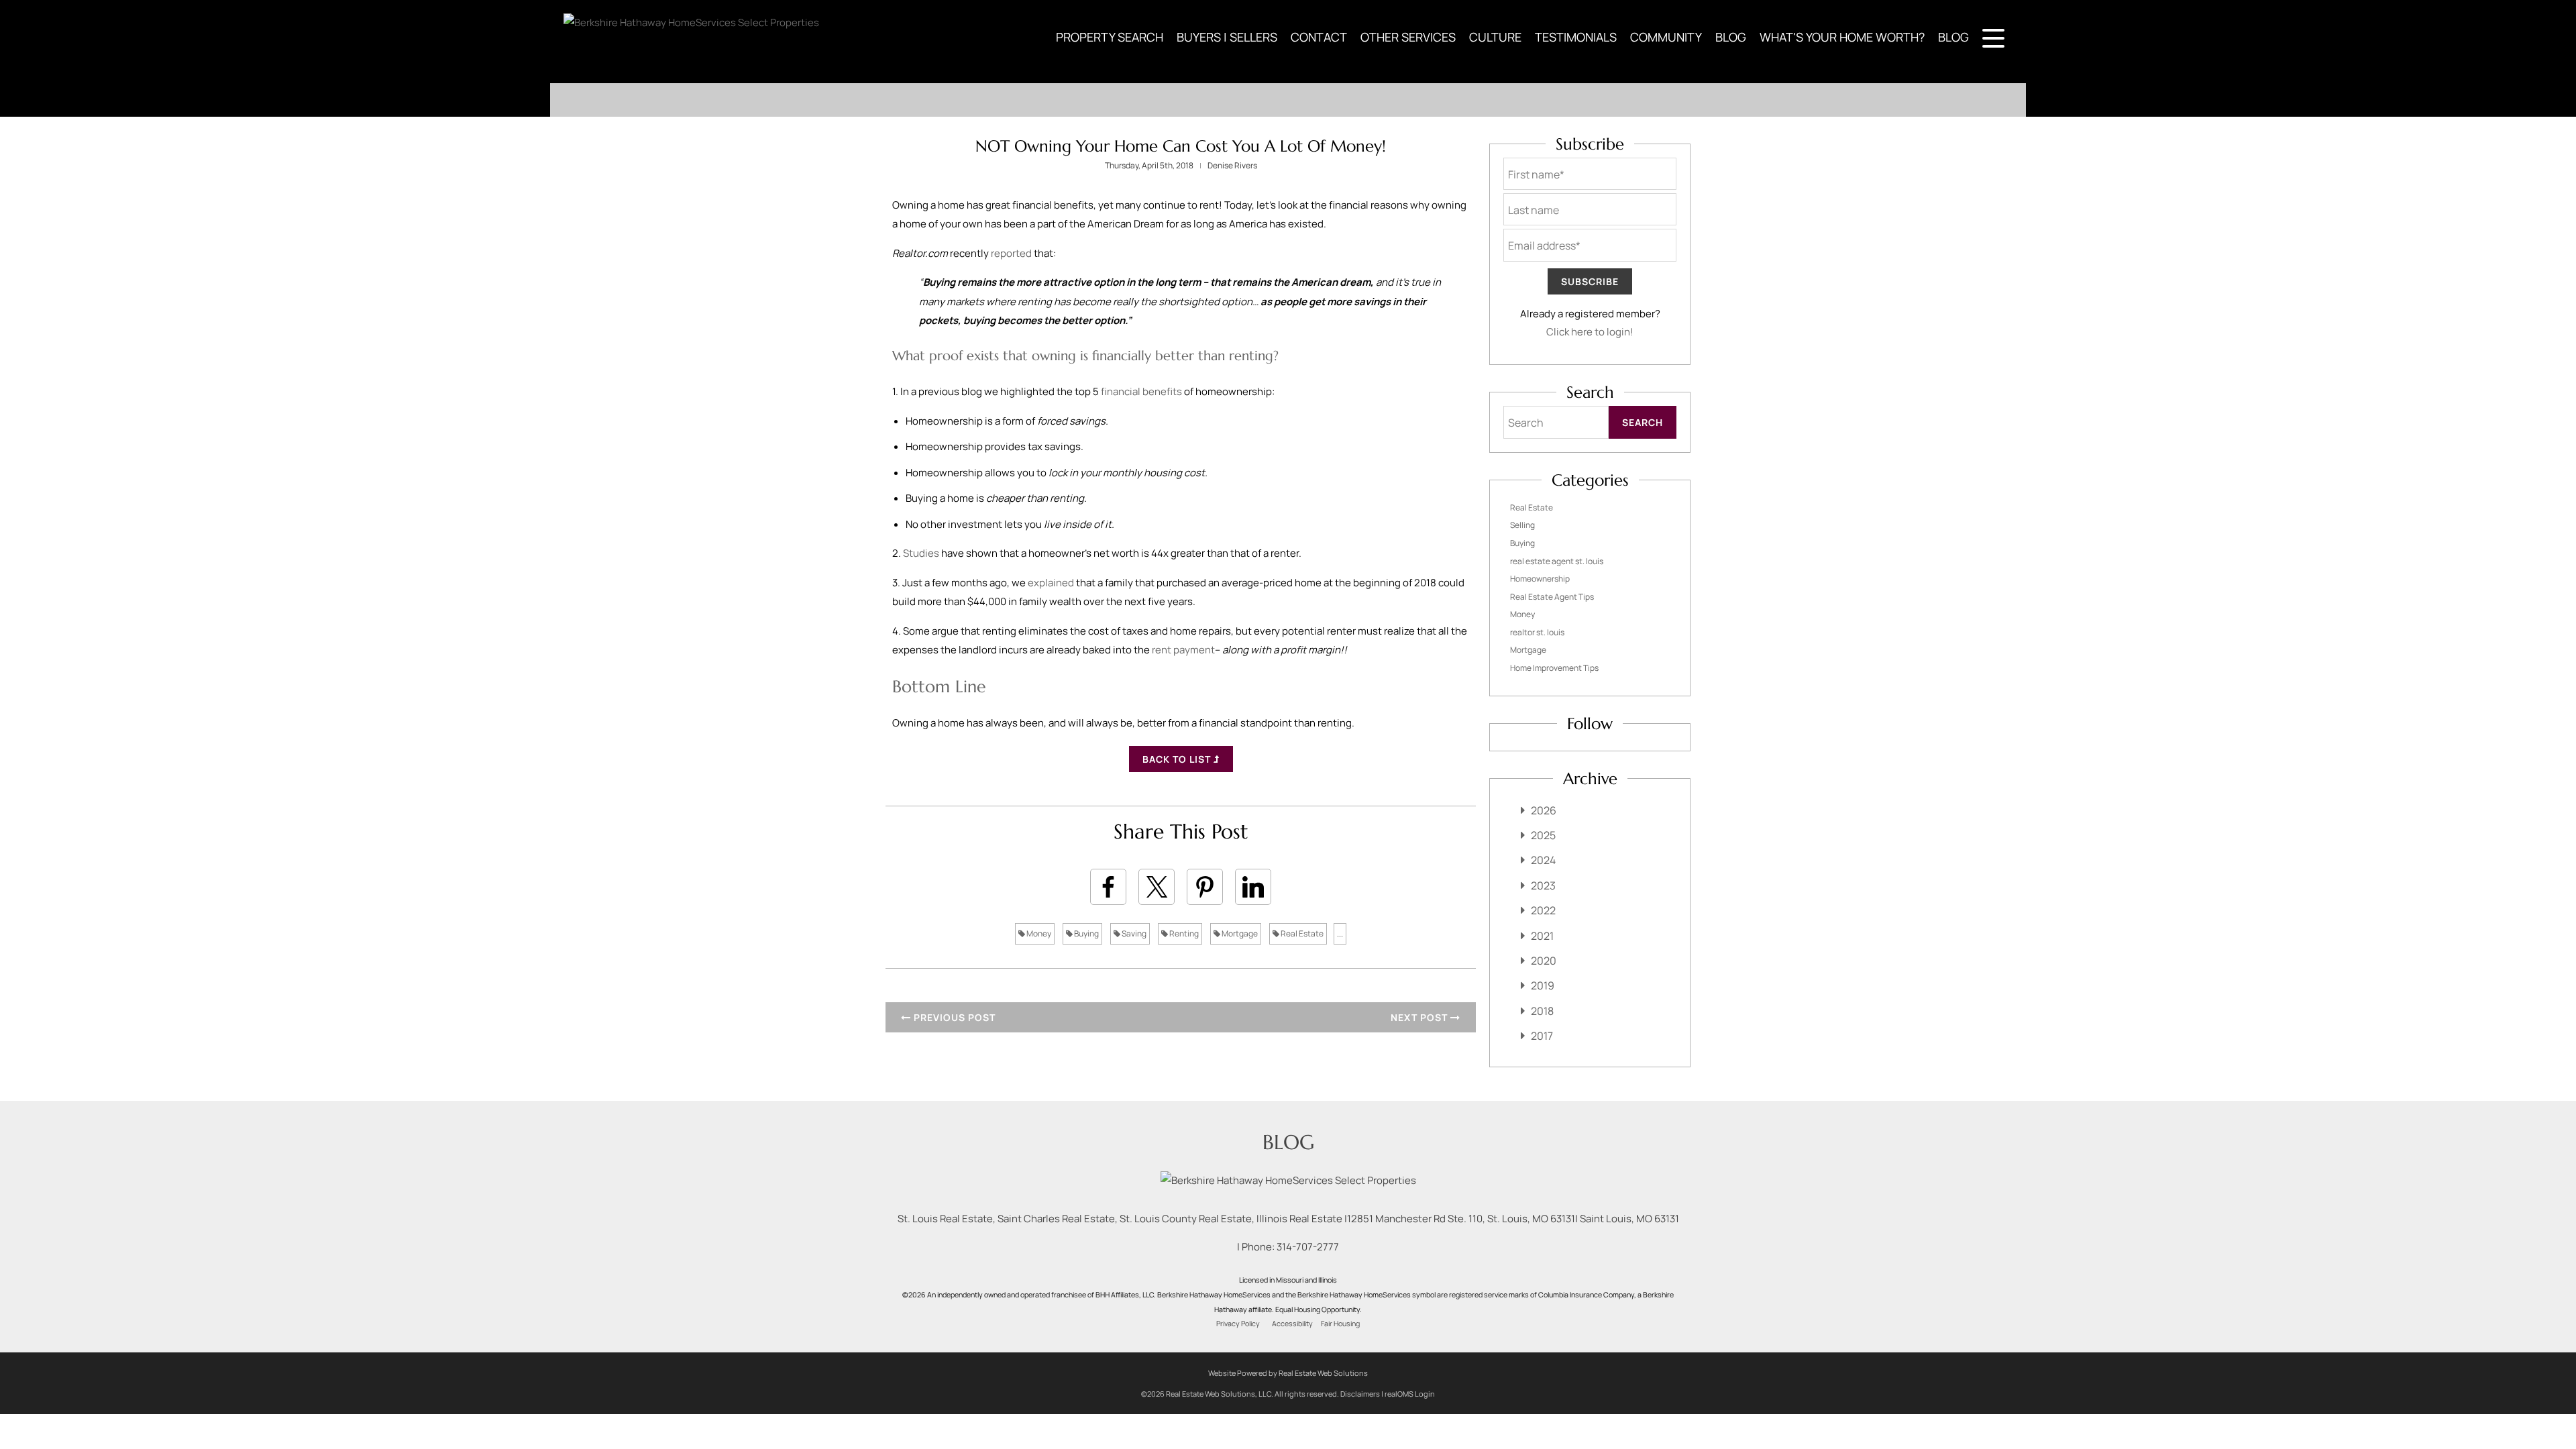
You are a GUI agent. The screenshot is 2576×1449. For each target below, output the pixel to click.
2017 (1542, 1036)
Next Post (1420, 1017)
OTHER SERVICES (1408, 37)
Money (1038, 933)
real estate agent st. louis (1557, 561)
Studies (921, 553)
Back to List (1178, 759)
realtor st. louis (1537, 632)
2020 (1544, 961)
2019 (1543, 985)
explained (1051, 583)
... (1340, 933)
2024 (1543, 860)
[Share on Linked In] (1253, 887)
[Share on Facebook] (1108, 887)
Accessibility (1292, 1324)
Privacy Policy (1238, 1324)
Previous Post (953, 1017)
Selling (1522, 525)
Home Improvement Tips (1554, 668)
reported (1011, 253)
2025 (1543, 835)
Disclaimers (1360, 1394)
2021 (1542, 936)
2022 (1543, 910)
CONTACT (1319, 37)
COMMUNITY (1666, 37)
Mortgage (1239, 933)
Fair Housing (1340, 1324)
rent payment (1183, 650)
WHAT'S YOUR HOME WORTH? (1842, 37)
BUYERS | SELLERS (1227, 37)
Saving (1133, 933)
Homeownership (1540, 579)
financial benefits (1141, 391)
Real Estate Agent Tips (1552, 597)
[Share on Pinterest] (1205, 887)
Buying (1086, 933)
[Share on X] (1157, 887)
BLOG (1731, 37)
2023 (1543, 885)
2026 (1544, 810)
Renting (1183, 933)
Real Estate (1301, 933)
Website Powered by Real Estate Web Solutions (1288, 1373)
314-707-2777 (1308, 1247)
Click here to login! (1590, 332)
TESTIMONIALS (1576, 37)
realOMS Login (1410, 1394)
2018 (1542, 1011)
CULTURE (1495, 37)
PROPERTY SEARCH (1110, 37)
